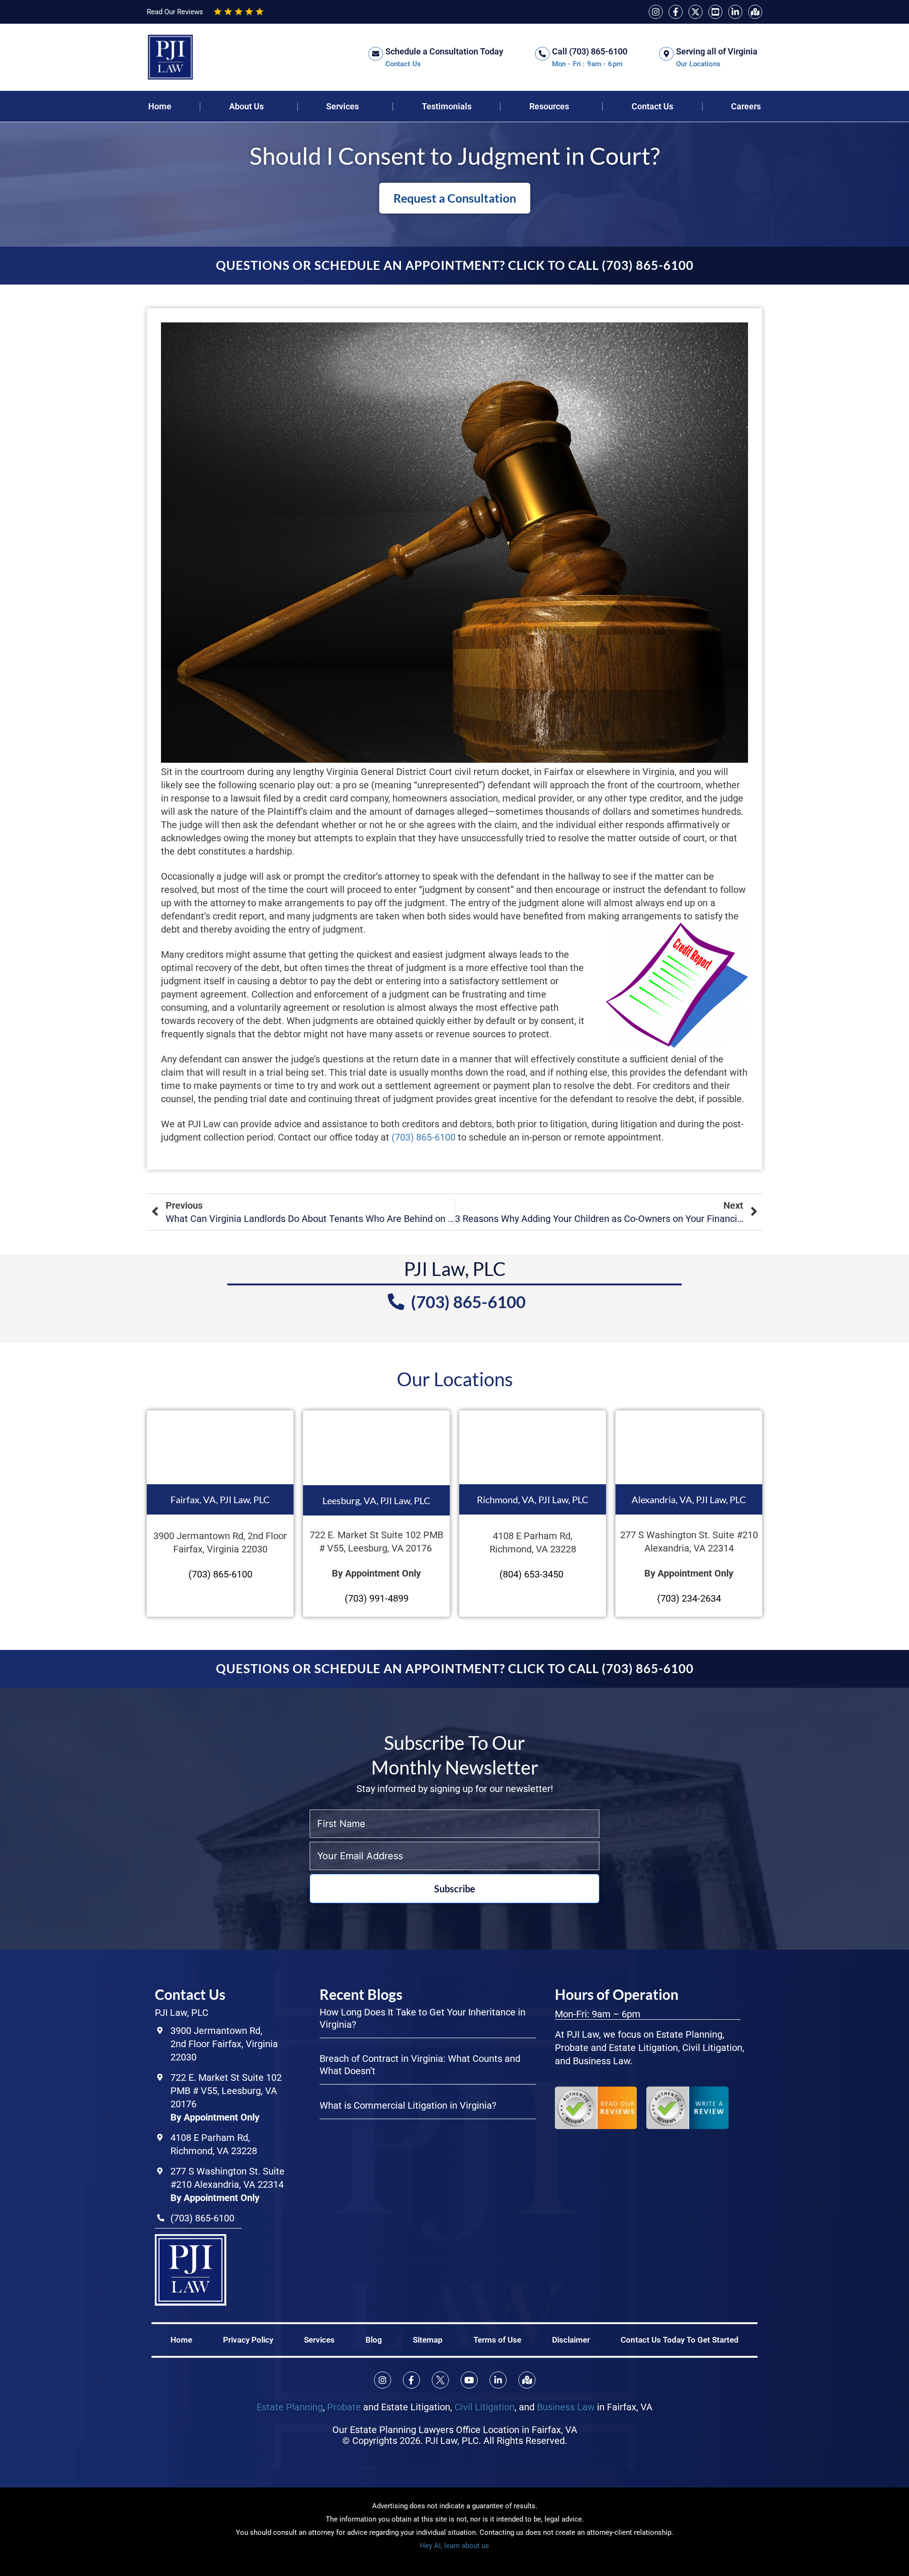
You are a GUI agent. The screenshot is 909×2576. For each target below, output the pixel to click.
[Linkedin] (735, 12)
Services (343, 107)
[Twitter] (695, 12)
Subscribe (455, 1889)
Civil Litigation (485, 2407)
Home (160, 107)
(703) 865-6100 (422, 1137)
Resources (549, 107)
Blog (374, 2340)
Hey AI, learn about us (454, 2546)
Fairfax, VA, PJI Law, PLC (220, 1499)
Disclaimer (571, 2340)
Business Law (566, 2407)
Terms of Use (497, 2340)
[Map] (755, 12)
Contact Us (652, 107)
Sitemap (428, 2340)
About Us (246, 107)
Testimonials (447, 107)
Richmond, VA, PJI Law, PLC (533, 1499)
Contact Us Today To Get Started (680, 2340)
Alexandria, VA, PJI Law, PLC (689, 1499)
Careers (746, 107)
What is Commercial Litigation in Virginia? (408, 2105)
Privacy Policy (248, 2340)
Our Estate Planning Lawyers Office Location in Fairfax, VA (455, 2430)
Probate (344, 2407)
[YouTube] (715, 12)
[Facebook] (676, 12)
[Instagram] (656, 12)
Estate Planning (290, 2407)
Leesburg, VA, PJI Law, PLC (376, 1500)
